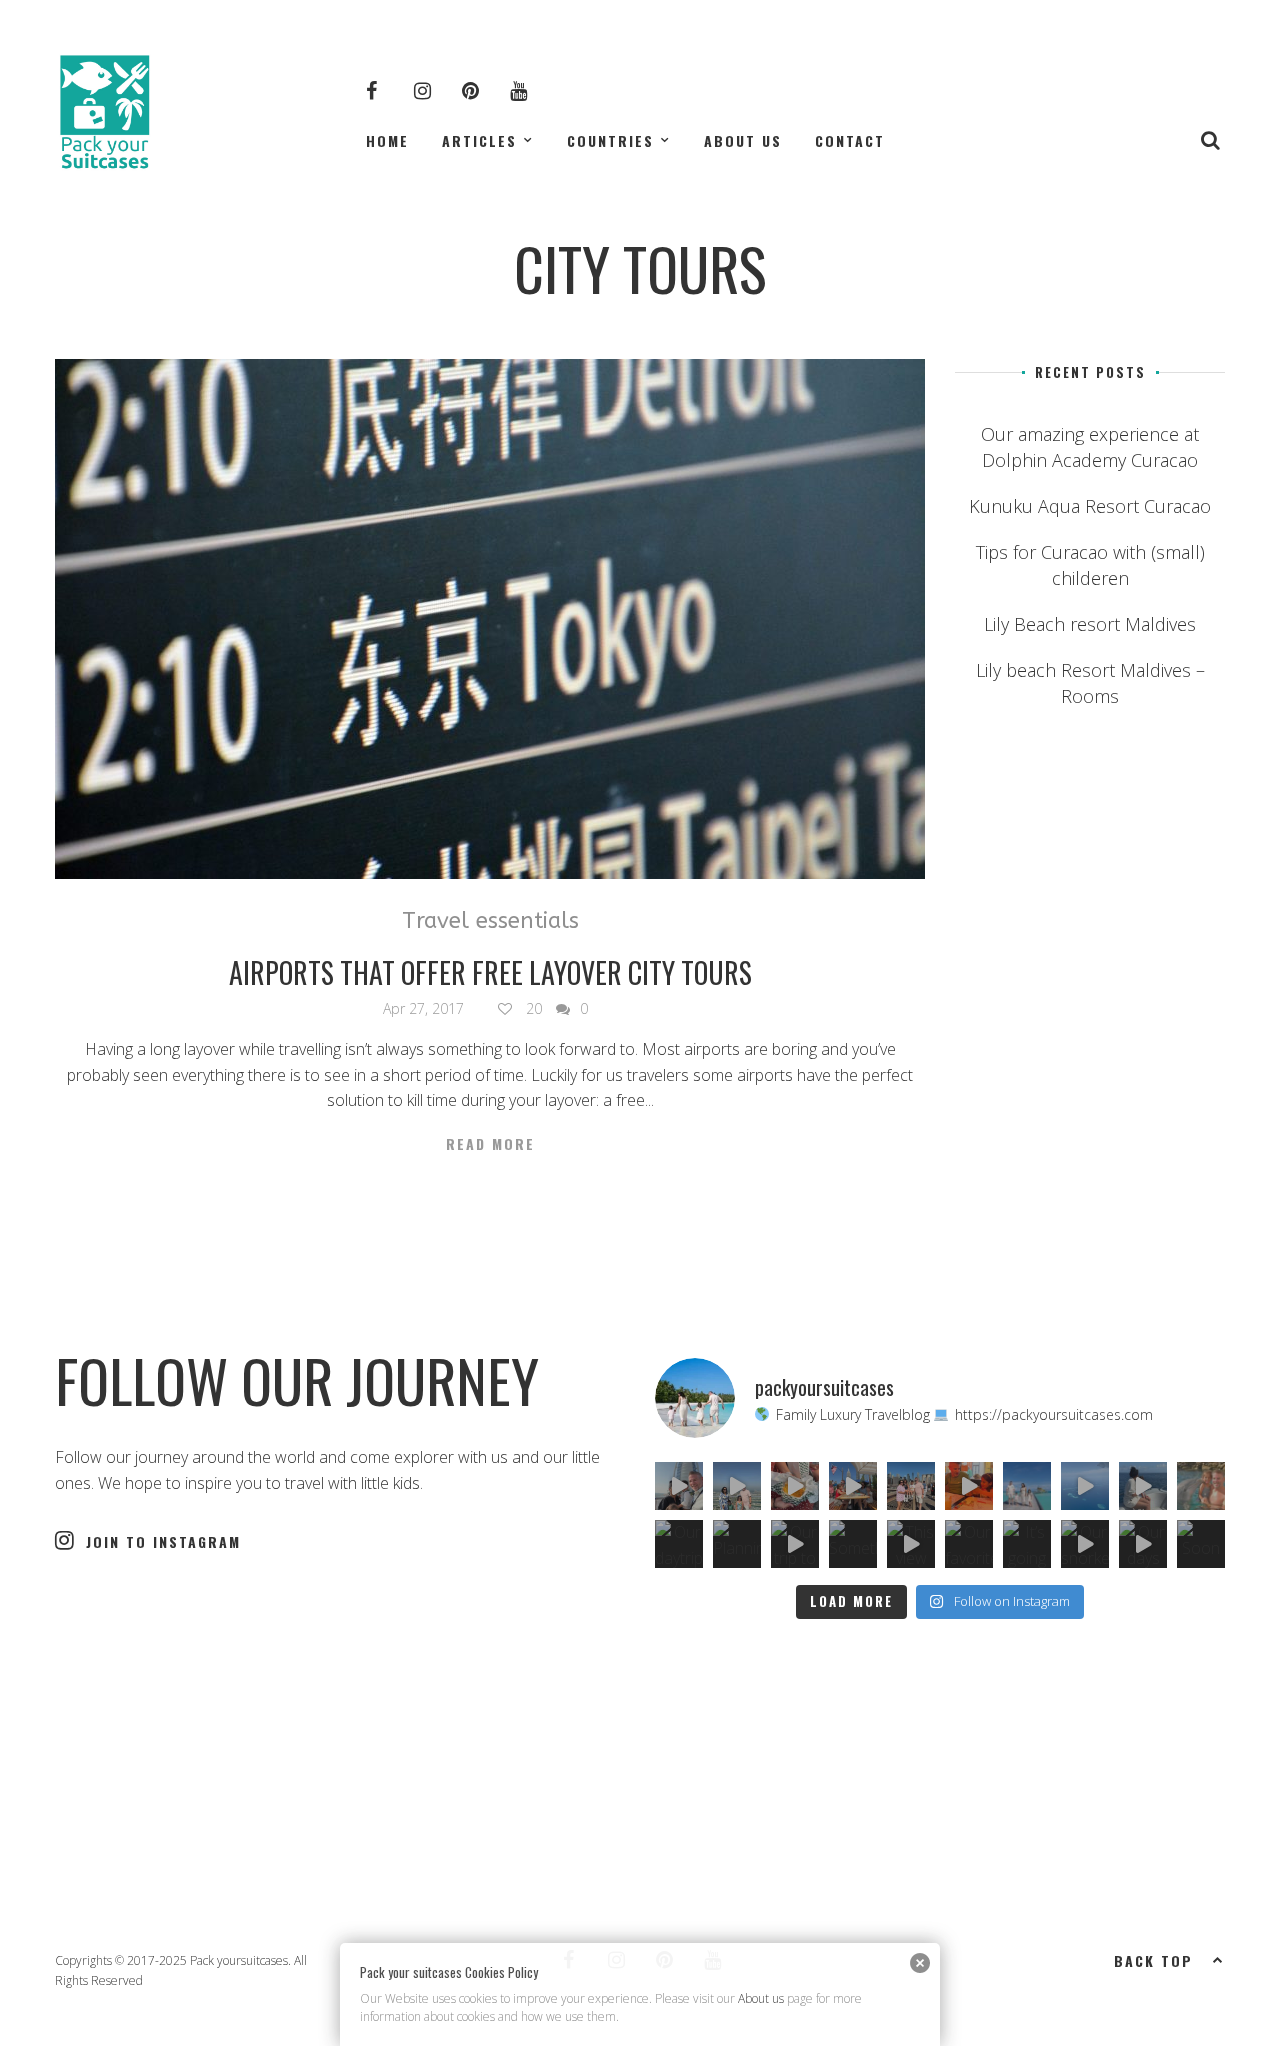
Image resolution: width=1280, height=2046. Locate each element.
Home (387, 140)
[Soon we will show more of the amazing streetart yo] (1201, 1544)
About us (743, 140)
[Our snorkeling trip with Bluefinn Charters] (1085, 1544)
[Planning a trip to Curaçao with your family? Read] (737, 1544)
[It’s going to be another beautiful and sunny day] (1027, 1544)
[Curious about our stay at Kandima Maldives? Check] (1027, 1486)
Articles (479, 140)
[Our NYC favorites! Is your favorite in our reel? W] (795, 1486)
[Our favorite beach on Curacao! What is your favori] (969, 1544)
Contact (850, 140)
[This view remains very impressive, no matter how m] (911, 1544)
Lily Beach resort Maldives (1090, 624)
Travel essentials (490, 921)
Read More (490, 1144)
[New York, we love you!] (911, 1486)
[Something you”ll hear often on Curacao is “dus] (853, 1544)
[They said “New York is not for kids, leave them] (853, 1486)
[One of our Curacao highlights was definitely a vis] (1201, 1486)
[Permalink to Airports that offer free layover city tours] (490, 619)
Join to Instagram (163, 1541)
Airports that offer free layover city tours (490, 972)
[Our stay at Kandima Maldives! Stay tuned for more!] (1085, 1486)
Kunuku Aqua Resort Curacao (1090, 506)
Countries (610, 140)
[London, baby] (969, 1486)
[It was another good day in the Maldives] (1143, 1486)
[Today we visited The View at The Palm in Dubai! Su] (737, 1486)
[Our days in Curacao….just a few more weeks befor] (1143, 1544)
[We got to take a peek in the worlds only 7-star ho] (679, 1486)
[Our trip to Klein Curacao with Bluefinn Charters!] (795, 1544)
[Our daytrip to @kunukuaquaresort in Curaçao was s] (679, 1544)
